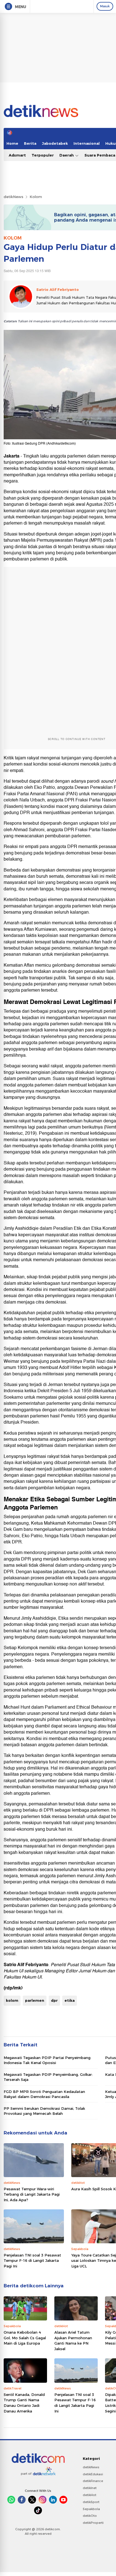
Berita (30, 143)
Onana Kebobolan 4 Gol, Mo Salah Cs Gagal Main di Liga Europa (25, 2338)
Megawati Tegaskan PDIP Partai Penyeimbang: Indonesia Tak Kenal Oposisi (47, 2060)
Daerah (67, 155)
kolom (12, 2000)
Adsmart (17, 155)
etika (70, 2000)
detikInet (90, 2488)
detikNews (14, 197)
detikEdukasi (93, 2474)
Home (12, 143)
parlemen (35, 2000)
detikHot (90, 2495)
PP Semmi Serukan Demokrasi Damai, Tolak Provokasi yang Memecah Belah (44, 2111)
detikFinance (93, 2481)
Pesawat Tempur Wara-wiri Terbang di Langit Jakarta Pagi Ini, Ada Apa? (32, 2194)
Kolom (36, 197)
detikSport (91, 2502)
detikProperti (93, 2523)
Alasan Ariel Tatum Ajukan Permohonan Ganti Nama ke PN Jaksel (73, 2341)
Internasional (87, 143)
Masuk (105, 6)
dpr (54, 2000)
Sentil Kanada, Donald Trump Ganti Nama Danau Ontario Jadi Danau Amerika (24, 2403)
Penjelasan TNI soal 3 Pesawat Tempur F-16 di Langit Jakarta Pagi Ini (32, 2261)
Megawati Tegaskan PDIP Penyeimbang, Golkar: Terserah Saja (48, 2077)
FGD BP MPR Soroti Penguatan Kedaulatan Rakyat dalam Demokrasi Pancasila (44, 2094)
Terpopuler (43, 155)
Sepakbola (91, 2509)
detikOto (90, 2516)
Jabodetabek (55, 143)
